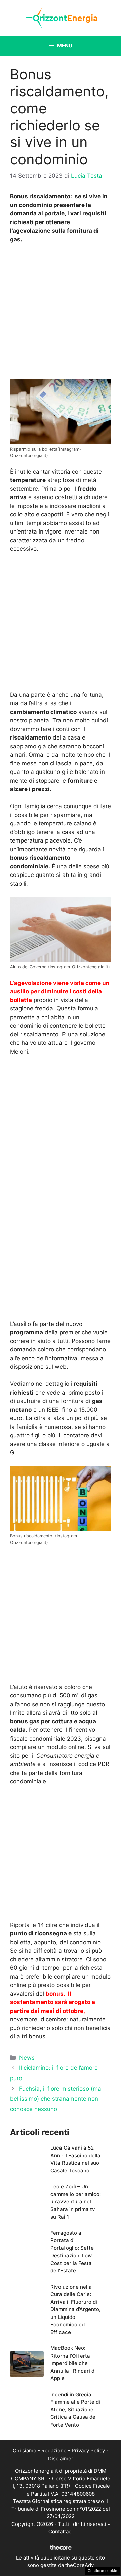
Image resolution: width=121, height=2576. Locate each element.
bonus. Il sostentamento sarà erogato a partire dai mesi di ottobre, (53, 2002)
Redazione (54, 2451)
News (27, 2058)
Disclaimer (61, 2458)
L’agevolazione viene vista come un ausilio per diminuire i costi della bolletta (60, 991)
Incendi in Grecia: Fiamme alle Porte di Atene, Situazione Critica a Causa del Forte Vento (75, 2410)
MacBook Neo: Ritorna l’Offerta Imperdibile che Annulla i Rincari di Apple (73, 2363)
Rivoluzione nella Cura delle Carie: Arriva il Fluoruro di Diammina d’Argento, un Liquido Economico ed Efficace (75, 2309)
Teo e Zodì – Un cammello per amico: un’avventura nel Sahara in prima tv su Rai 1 (76, 2202)
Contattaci (61, 2531)
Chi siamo (25, 2451)
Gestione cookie (103, 2571)
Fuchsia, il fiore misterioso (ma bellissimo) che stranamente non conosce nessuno (56, 2099)
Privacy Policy (88, 2451)
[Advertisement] (61, 313)
